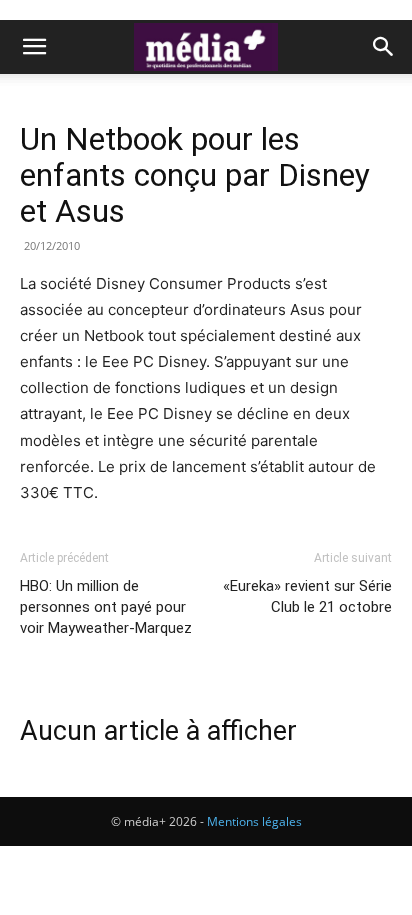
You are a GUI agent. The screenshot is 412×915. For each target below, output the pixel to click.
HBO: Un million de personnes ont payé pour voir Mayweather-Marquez (106, 607)
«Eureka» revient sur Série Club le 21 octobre (307, 596)
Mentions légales (254, 821)
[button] (34, 47)
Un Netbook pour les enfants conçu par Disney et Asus (195, 175)
